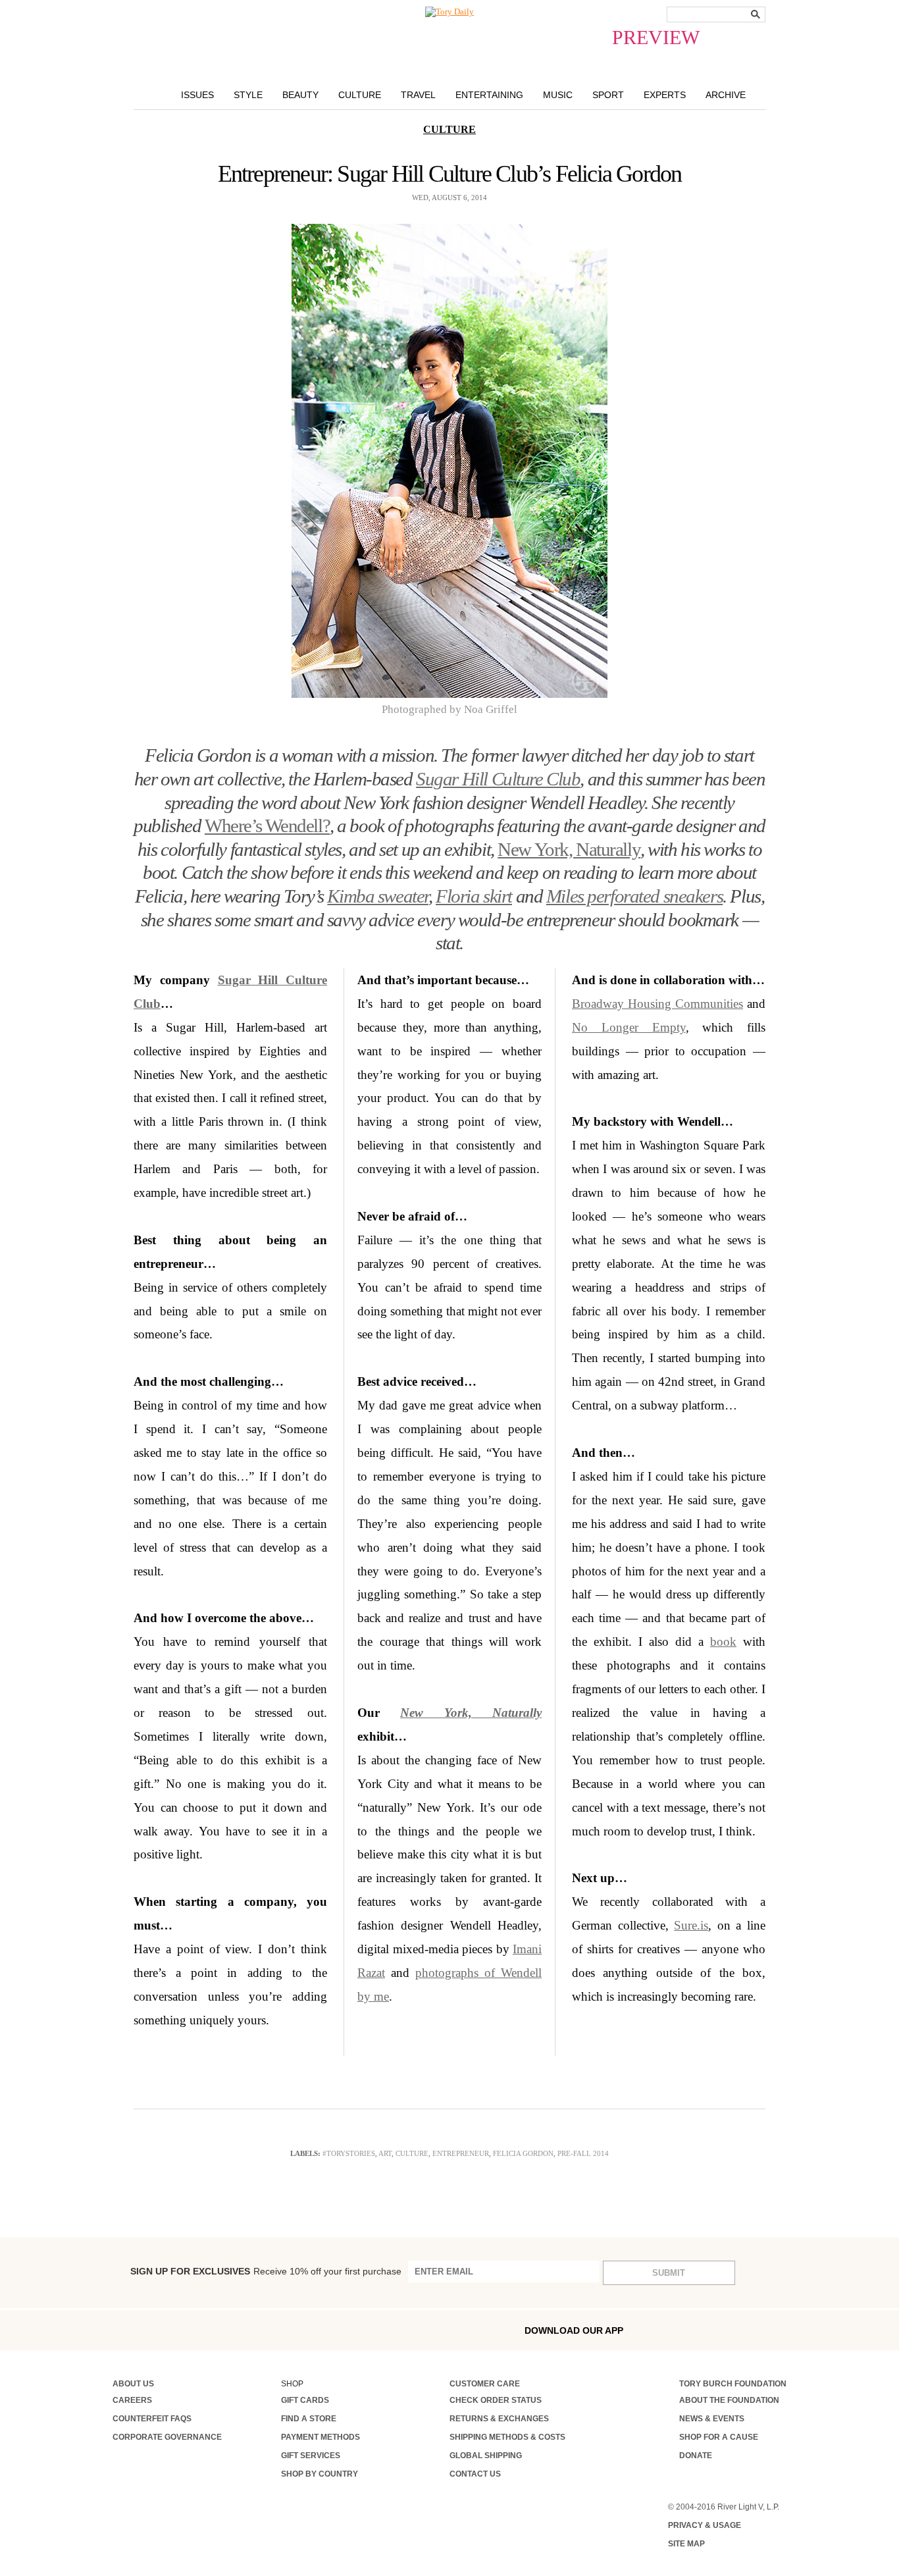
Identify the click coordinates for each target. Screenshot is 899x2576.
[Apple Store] (720, 2329)
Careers (132, 2400)
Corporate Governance (167, 2437)
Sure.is (691, 1925)
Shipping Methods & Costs (507, 2437)
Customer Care (485, 2384)
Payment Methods (321, 2437)
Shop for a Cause (719, 2437)
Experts (665, 95)
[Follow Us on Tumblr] (201, 2329)
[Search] (756, 14)
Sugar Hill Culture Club (498, 779)
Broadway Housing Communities (657, 1004)
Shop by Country (320, 2474)
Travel (418, 95)
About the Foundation (729, 2400)
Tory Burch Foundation (733, 2384)
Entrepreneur (461, 2153)
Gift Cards (305, 2400)
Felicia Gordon (523, 2153)
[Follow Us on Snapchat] (173, 2330)
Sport (608, 95)
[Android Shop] (748, 2330)
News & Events (712, 2419)
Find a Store (309, 2419)
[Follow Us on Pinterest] (257, 2329)
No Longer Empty (629, 1027)
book (723, 1642)
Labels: (305, 2153)
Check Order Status (496, 2400)
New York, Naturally (569, 850)
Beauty (300, 95)
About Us (133, 2384)
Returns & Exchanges (499, 2419)
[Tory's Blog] (317, 2333)
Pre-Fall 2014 (583, 2153)
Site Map (686, 2544)
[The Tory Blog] (449, 12)
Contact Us (475, 2474)
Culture (360, 95)
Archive (726, 95)
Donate (696, 2456)
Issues (197, 95)
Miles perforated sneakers (634, 896)
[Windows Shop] (777, 2330)
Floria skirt (474, 896)
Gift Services (311, 2456)
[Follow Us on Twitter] (229, 2329)
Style (248, 95)
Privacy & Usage (705, 2525)
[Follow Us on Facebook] (117, 2329)
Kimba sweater (377, 896)
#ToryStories (349, 2153)
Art (385, 2153)
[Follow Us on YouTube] (285, 2331)
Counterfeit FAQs (152, 2419)
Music (558, 95)
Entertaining (489, 95)
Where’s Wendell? (267, 826)
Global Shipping (486, 2456)
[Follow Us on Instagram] (145, 2329)
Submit (669, 2273)
